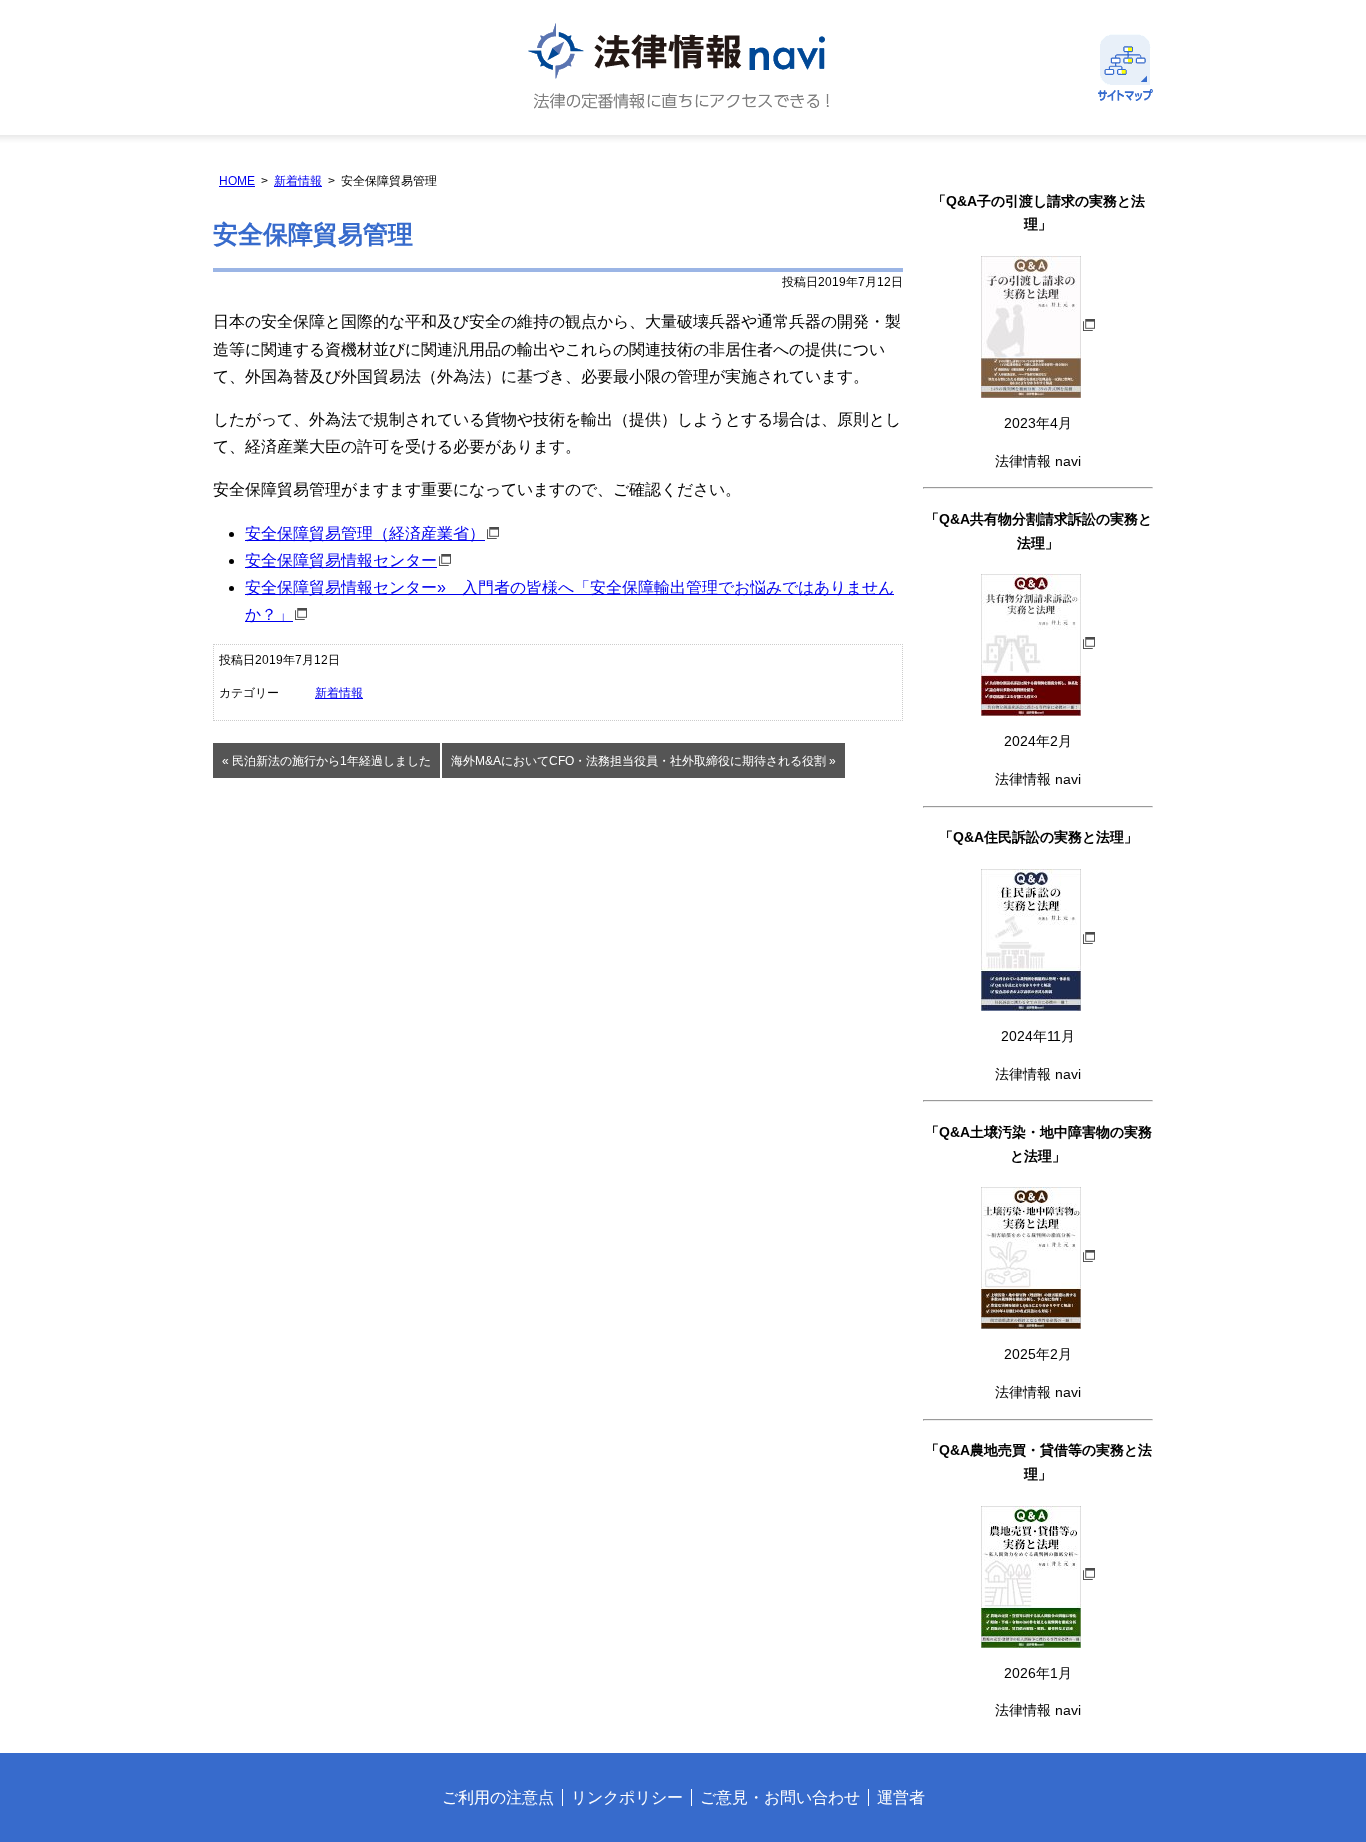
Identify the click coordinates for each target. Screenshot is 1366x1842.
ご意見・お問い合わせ (780, 1797)
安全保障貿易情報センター (341, 560)
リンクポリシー (627, 1797)
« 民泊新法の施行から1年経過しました (326, 761)
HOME (237, 181)
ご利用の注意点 (498, 1797)
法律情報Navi (683, 67)
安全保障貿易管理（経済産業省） (365, 533)
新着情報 (298, 181)
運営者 (901, 1797)
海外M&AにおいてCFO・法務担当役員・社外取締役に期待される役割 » (643, 761)
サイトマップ (1125, 67)
